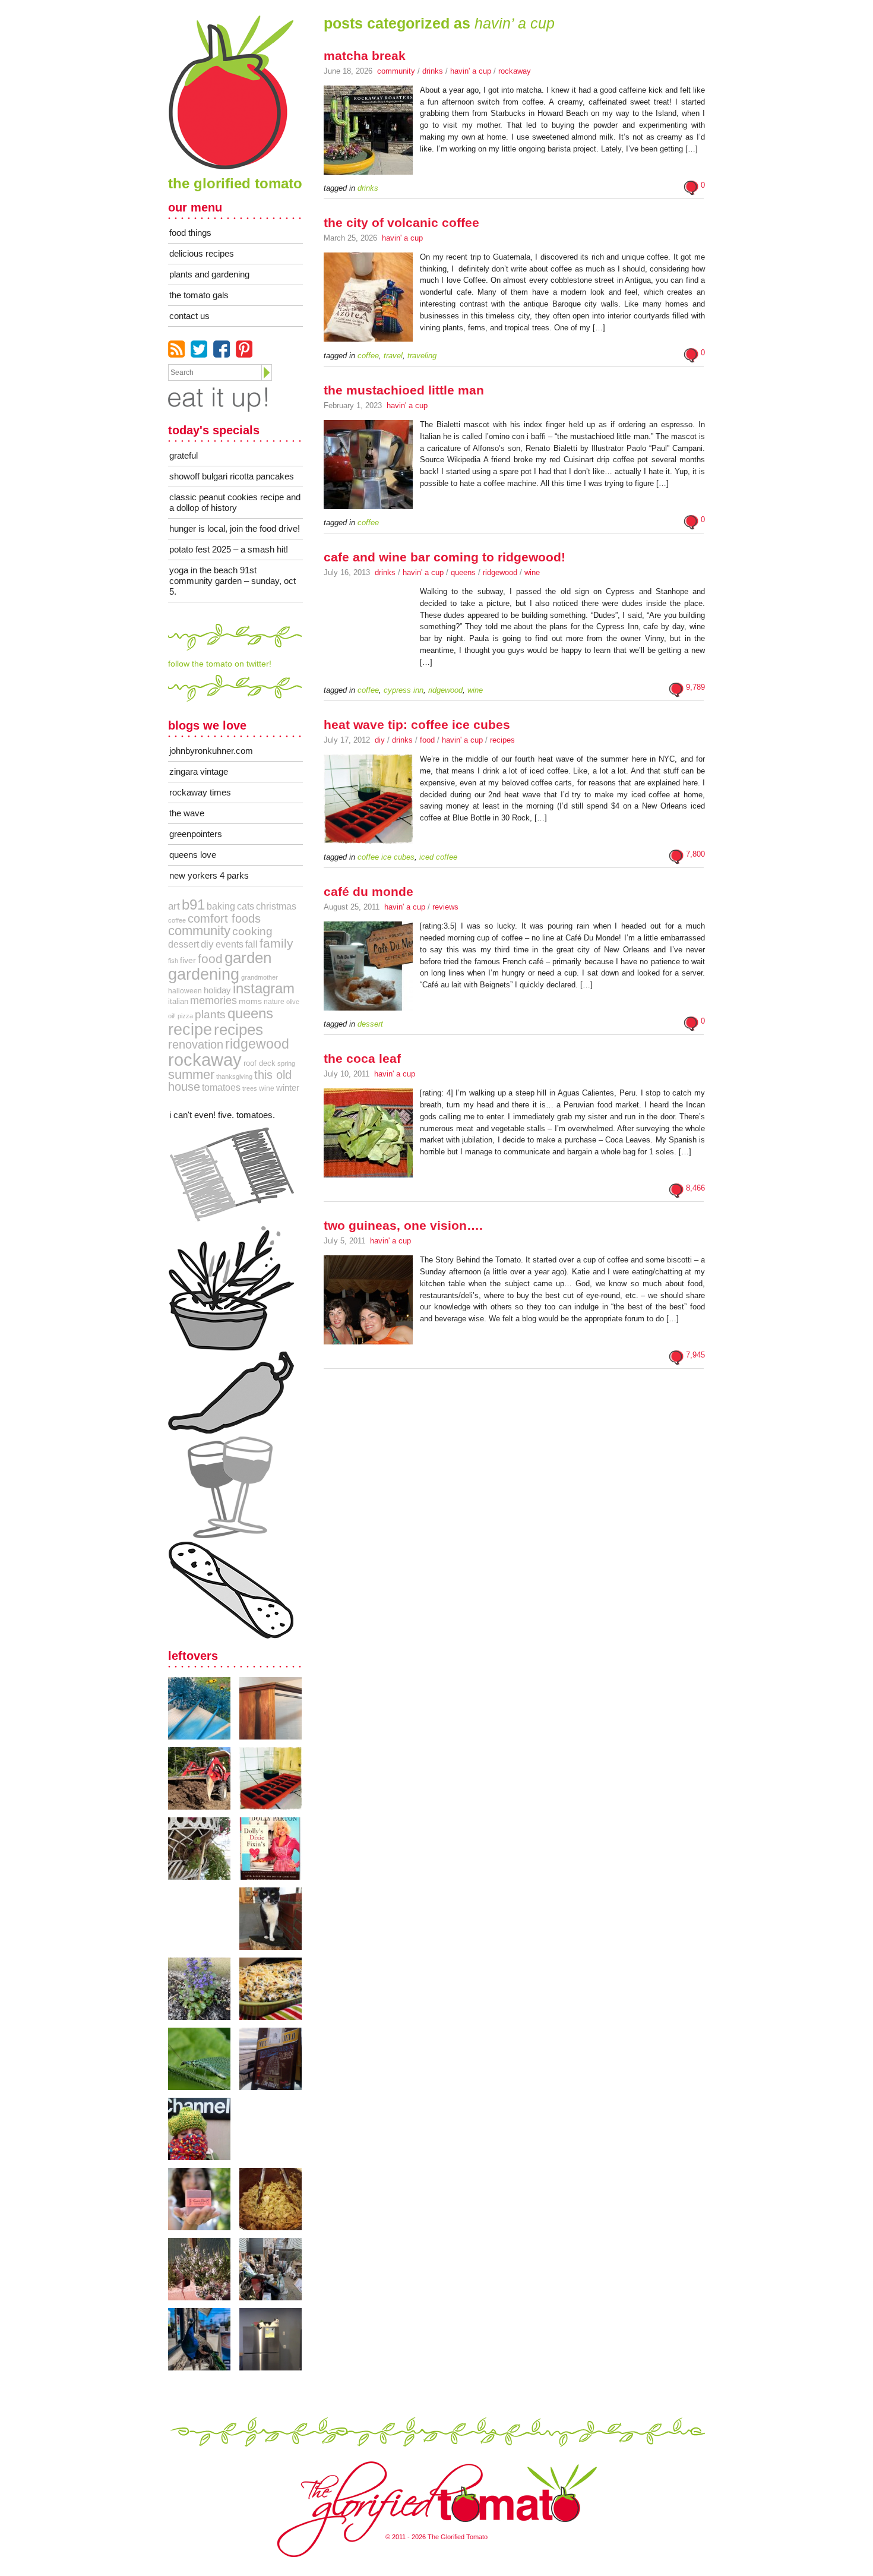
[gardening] (231, 1288)
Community (396, 71)
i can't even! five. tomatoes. (222, 1115)
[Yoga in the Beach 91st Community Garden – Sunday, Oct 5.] (204, 1708)
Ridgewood (500, 572)
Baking (221, 906)
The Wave (187, 813)
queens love (193, 855)
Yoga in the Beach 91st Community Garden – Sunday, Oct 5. (233, 581)
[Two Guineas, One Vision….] (368, 1345)
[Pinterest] (244, 349)
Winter (288, 1087)
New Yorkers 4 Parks (209, 875)
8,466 (695, 1188)
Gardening (204, 974)
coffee (177, 920)
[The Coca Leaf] (368, 1178)
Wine (532, 572)
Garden (248, 958)
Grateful (184, 455)
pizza (185, 1016)
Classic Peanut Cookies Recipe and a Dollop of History (235, 502)
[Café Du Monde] (368, 1011)
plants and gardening (209, 274)
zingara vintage (199, 771)
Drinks (433, 71)
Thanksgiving (234, 1077)
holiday (217, 990)
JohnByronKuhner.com (211, 751)
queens (250, 1013)
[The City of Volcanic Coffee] (368, 342)
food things (190, 233)
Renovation (196, 1044)
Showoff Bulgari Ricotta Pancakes (232, 476)
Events (230, 944)
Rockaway (515, 71)
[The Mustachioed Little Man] (368, 510)
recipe (190, 1029)
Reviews (445, 907)
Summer (191, 1074)
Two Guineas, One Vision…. (403, 1225)
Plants (210, 1014)
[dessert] (231, 1590)
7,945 (695, 1355)
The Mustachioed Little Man (404, 390)
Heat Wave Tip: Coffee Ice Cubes (417, 724)
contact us (189, 316)
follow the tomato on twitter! (220, 664)
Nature (274, 1002)
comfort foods (224, 918)
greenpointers (196, 834)
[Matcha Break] (368, 175)
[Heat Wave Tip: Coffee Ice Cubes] (368, 844)
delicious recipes (202, 253)
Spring (286, 1063)
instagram (264, 989)
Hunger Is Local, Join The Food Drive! (235, 528)
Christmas (276, 906)
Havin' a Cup (471, 71)
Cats (246, 906)
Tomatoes (221, 1087)
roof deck (260, 1063)
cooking (252, 931)
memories (213, 1000)
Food (427, 740)
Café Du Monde (369, 891)
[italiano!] (231, 1175)
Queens (463, 572)
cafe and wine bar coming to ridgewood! (445, 557)
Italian (178, 1001)
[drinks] (231, 1487)
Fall (252, 944)
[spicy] (231, 1393)
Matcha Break (365, 56)
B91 (193, 905)
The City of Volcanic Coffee (401, 222)
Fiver (188, 960)
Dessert (184, 944)
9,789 (695, 687)
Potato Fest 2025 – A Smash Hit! (229, 549)
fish (173, 961)
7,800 (695, 854)
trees (250, 1088)
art (174, 906)
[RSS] (176, 349)
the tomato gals (199, 295)
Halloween (185, 991)
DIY (380, 740)
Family (276, 943)
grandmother (260, 977)
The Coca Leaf (362, 1058)
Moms (250, 1001)
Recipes (502, 740)
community (199, 931)
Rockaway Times (200, 792)
